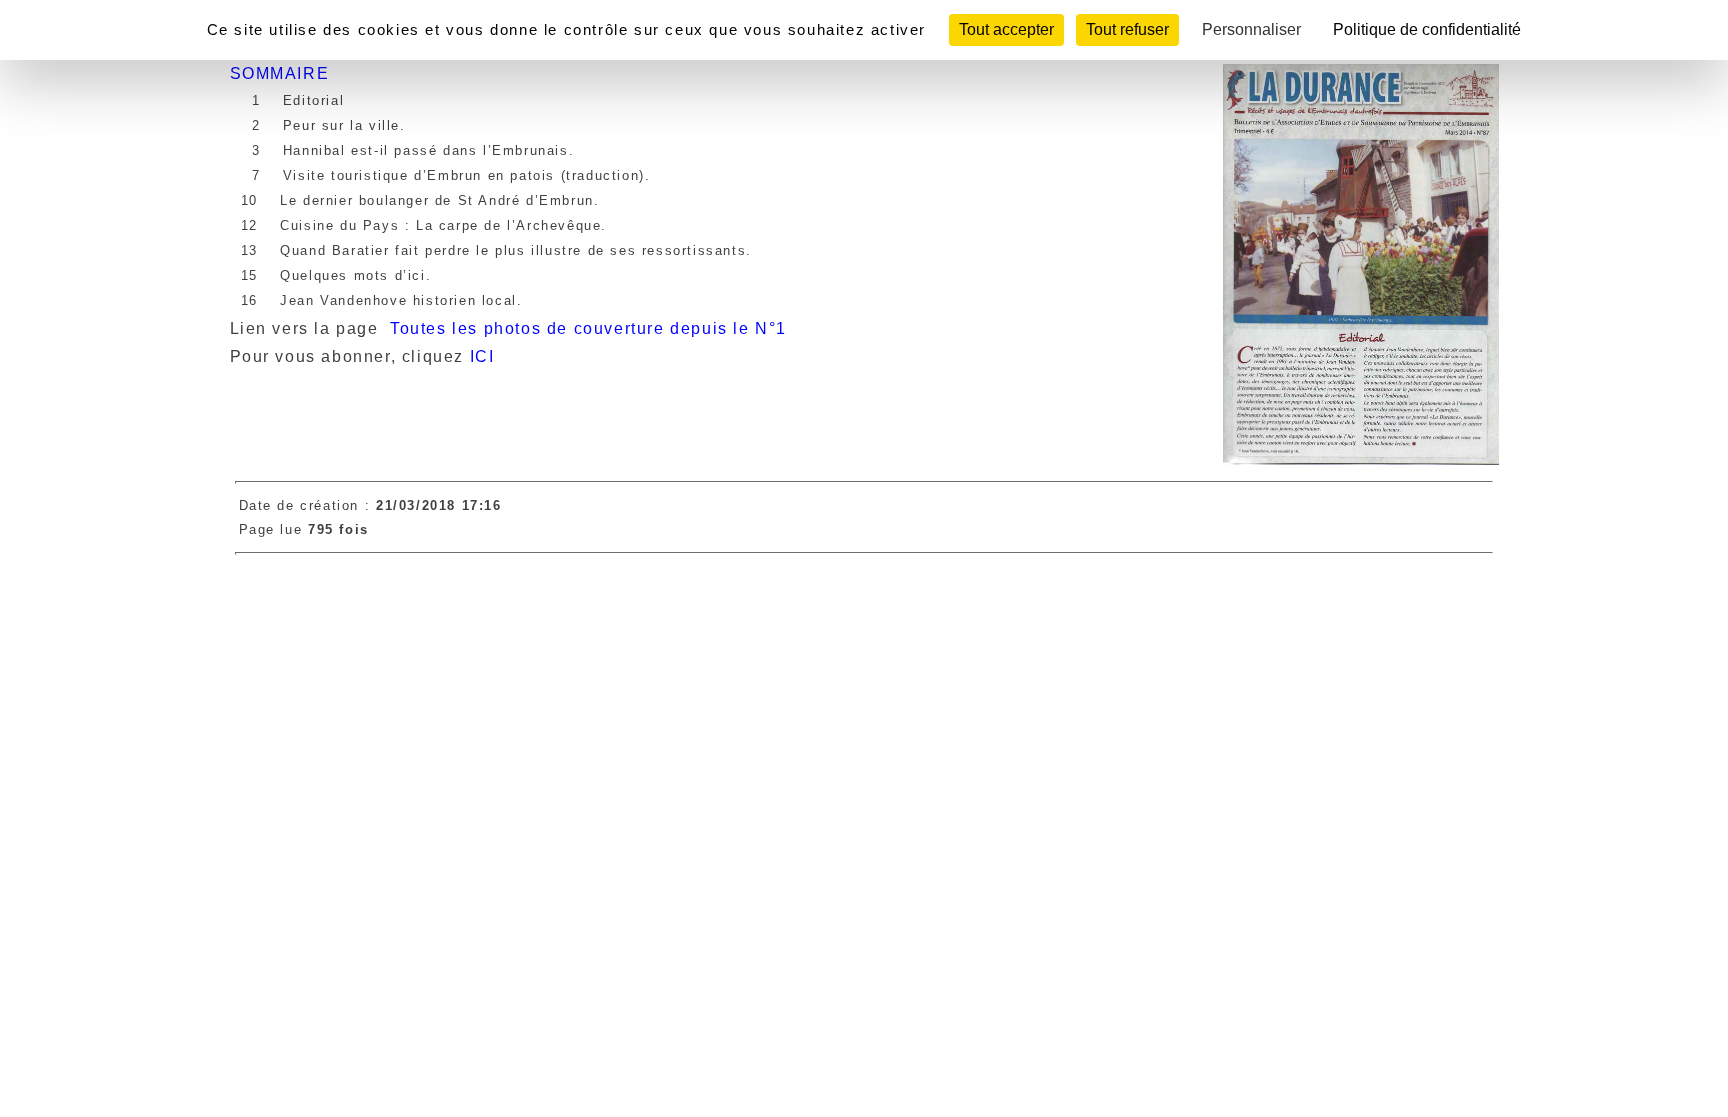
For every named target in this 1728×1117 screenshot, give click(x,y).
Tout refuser (1127, 29)
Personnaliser (1251, 29)
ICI (482, 356)
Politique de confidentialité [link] (1427, 29)
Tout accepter (1006, 29)
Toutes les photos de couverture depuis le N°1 (591, 328)
